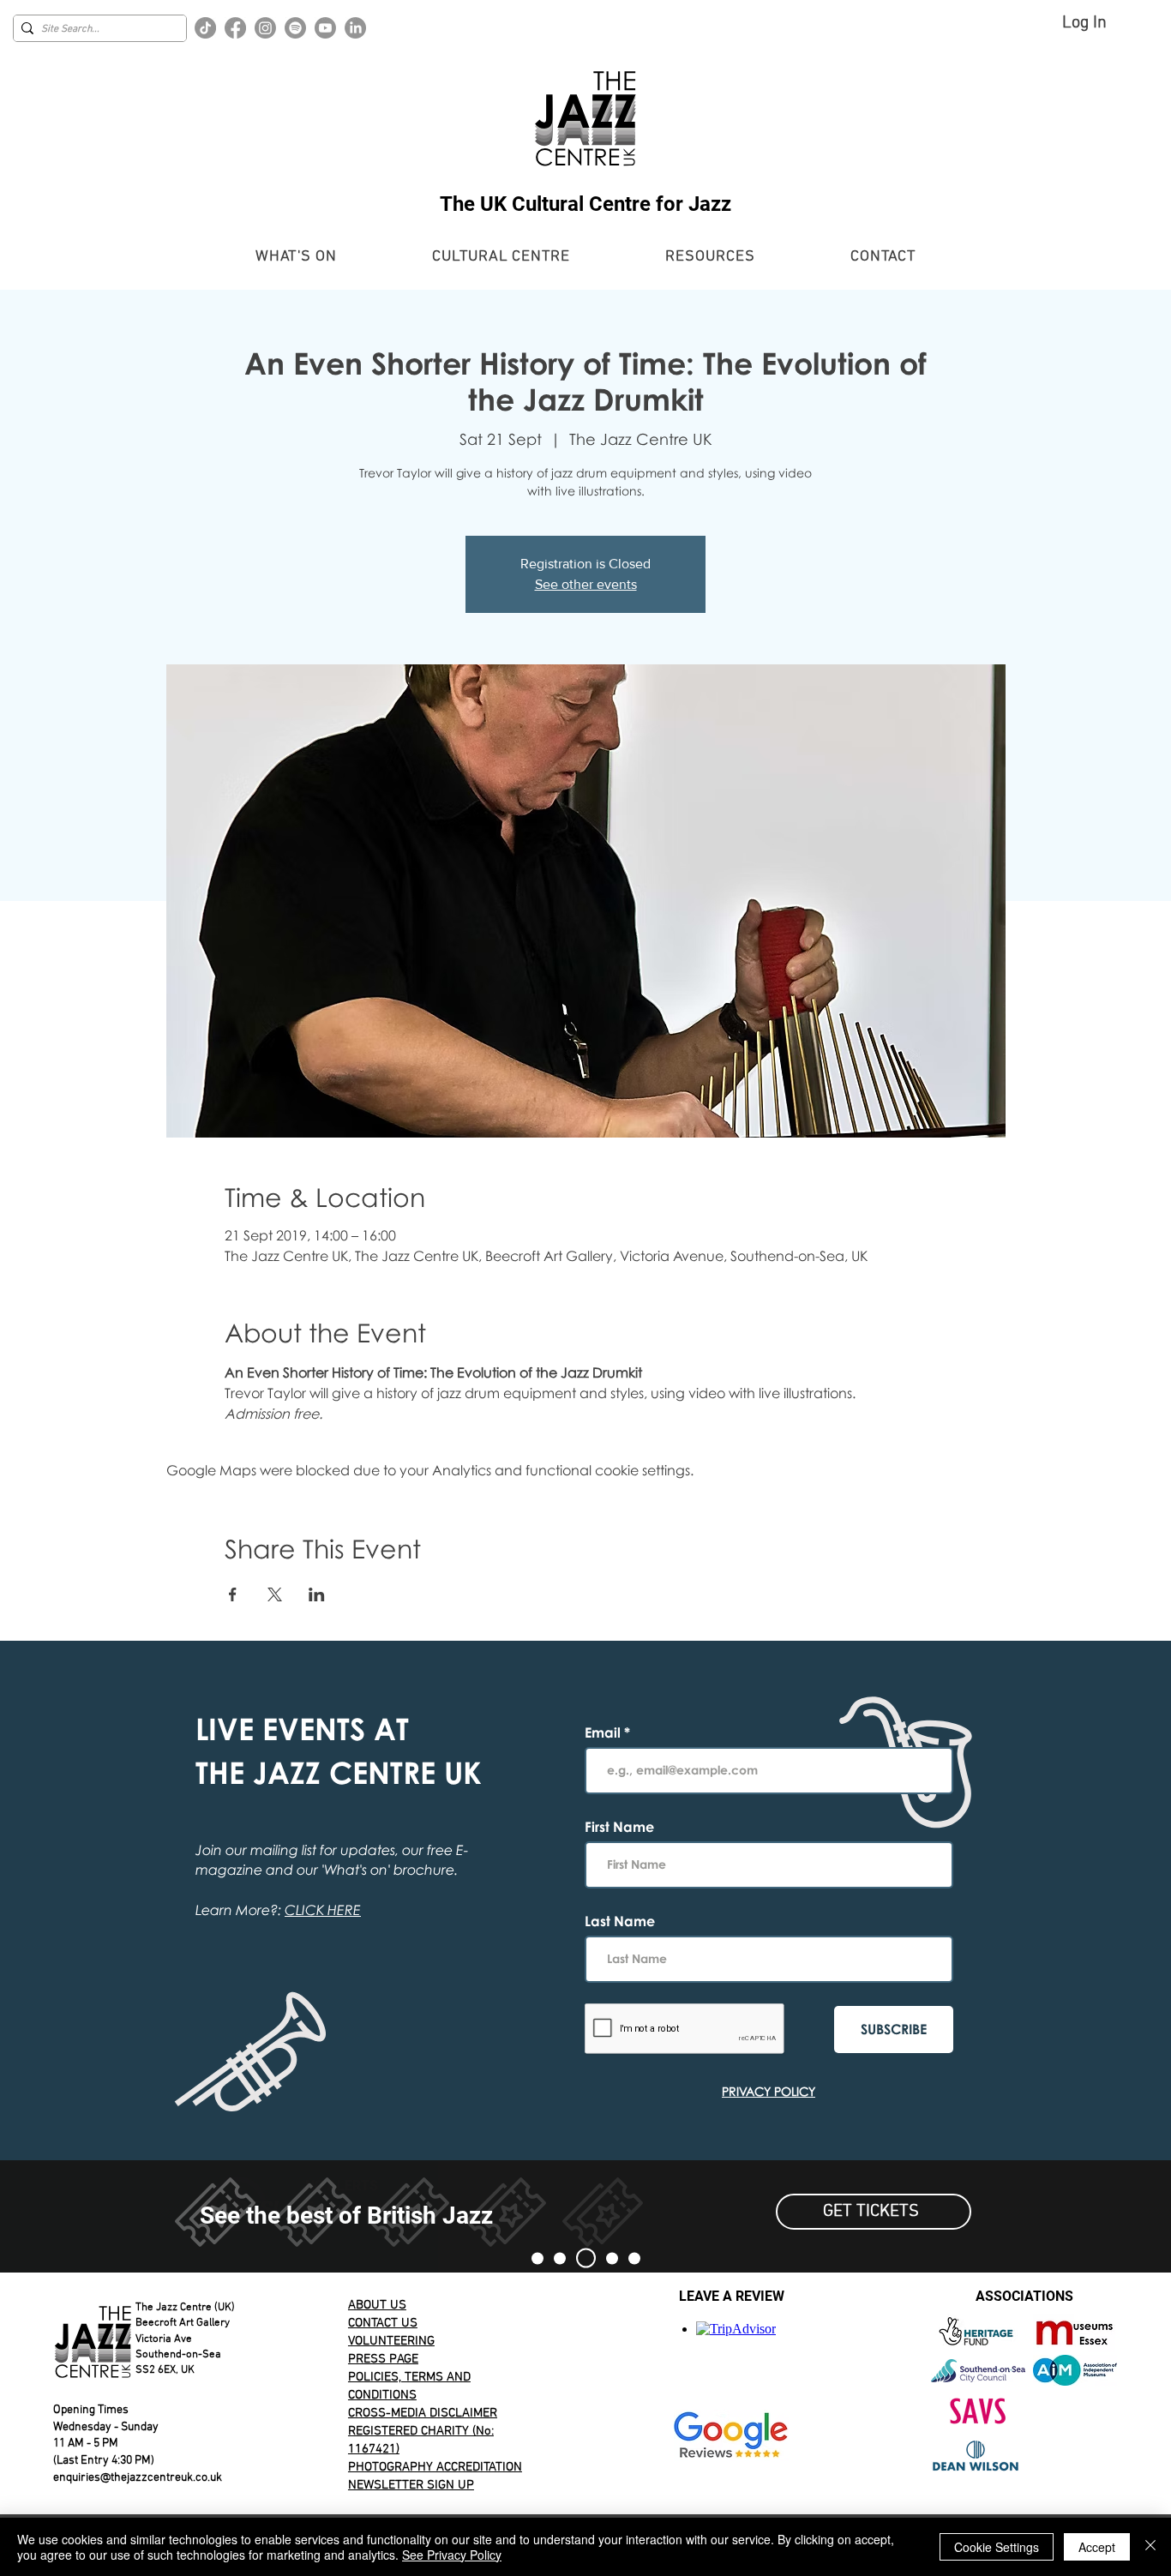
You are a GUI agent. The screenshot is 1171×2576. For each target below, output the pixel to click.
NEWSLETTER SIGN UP (411, 2485)
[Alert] (586, 2258)
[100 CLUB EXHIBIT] (612, 2258)
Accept (1097, 2547)
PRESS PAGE (383, 2359)
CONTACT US (383, 2323)
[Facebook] (235, 28)
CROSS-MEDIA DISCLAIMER (423, 2413)
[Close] (1150, 2547)
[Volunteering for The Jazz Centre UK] (634, 2258)
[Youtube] (325, 28)
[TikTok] (205, 28)
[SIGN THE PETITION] (537, 2258)
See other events (586, 584)
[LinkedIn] (355, 28)
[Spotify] (295, 28)
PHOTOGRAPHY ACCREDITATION (435, 2467)
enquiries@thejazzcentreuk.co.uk (138, 2478)
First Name (619, 1827)
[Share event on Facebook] (233, 1594)
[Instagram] (265, 28)
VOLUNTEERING (391, 2341)
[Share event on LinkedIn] (317, 1594)
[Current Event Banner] (560, 2258)
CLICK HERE (323, 1910)
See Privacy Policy (452, 2555)
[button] (296, 257)
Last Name (620, 1921)
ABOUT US (377, 2305)
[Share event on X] (275, 1594)
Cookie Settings (997, 2547)
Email (604, 1732)
